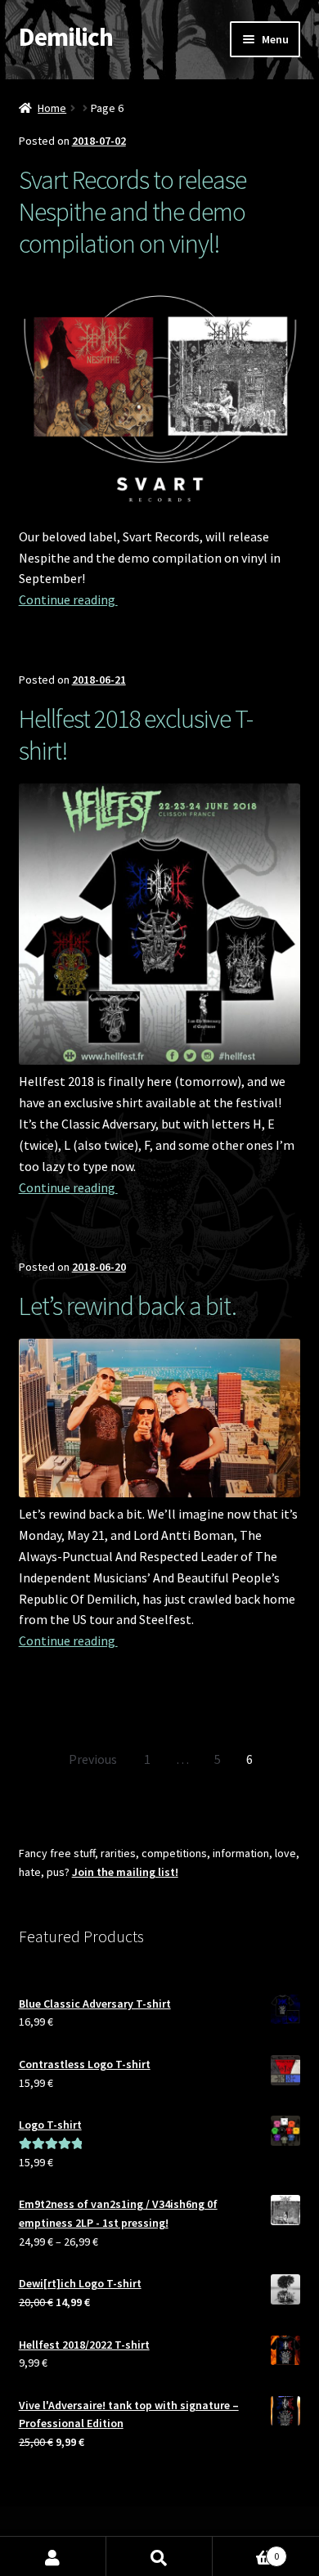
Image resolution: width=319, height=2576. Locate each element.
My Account (53, 2556)
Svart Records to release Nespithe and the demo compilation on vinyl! (133, 212)
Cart (246, 2550)
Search (159, 2556)
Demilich (66, 37)
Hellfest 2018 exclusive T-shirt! (136, 735)
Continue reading (68, 599)
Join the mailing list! (125, 1872)
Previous (93, 1759)
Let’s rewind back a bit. (128, 1306)
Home (52, 108)
